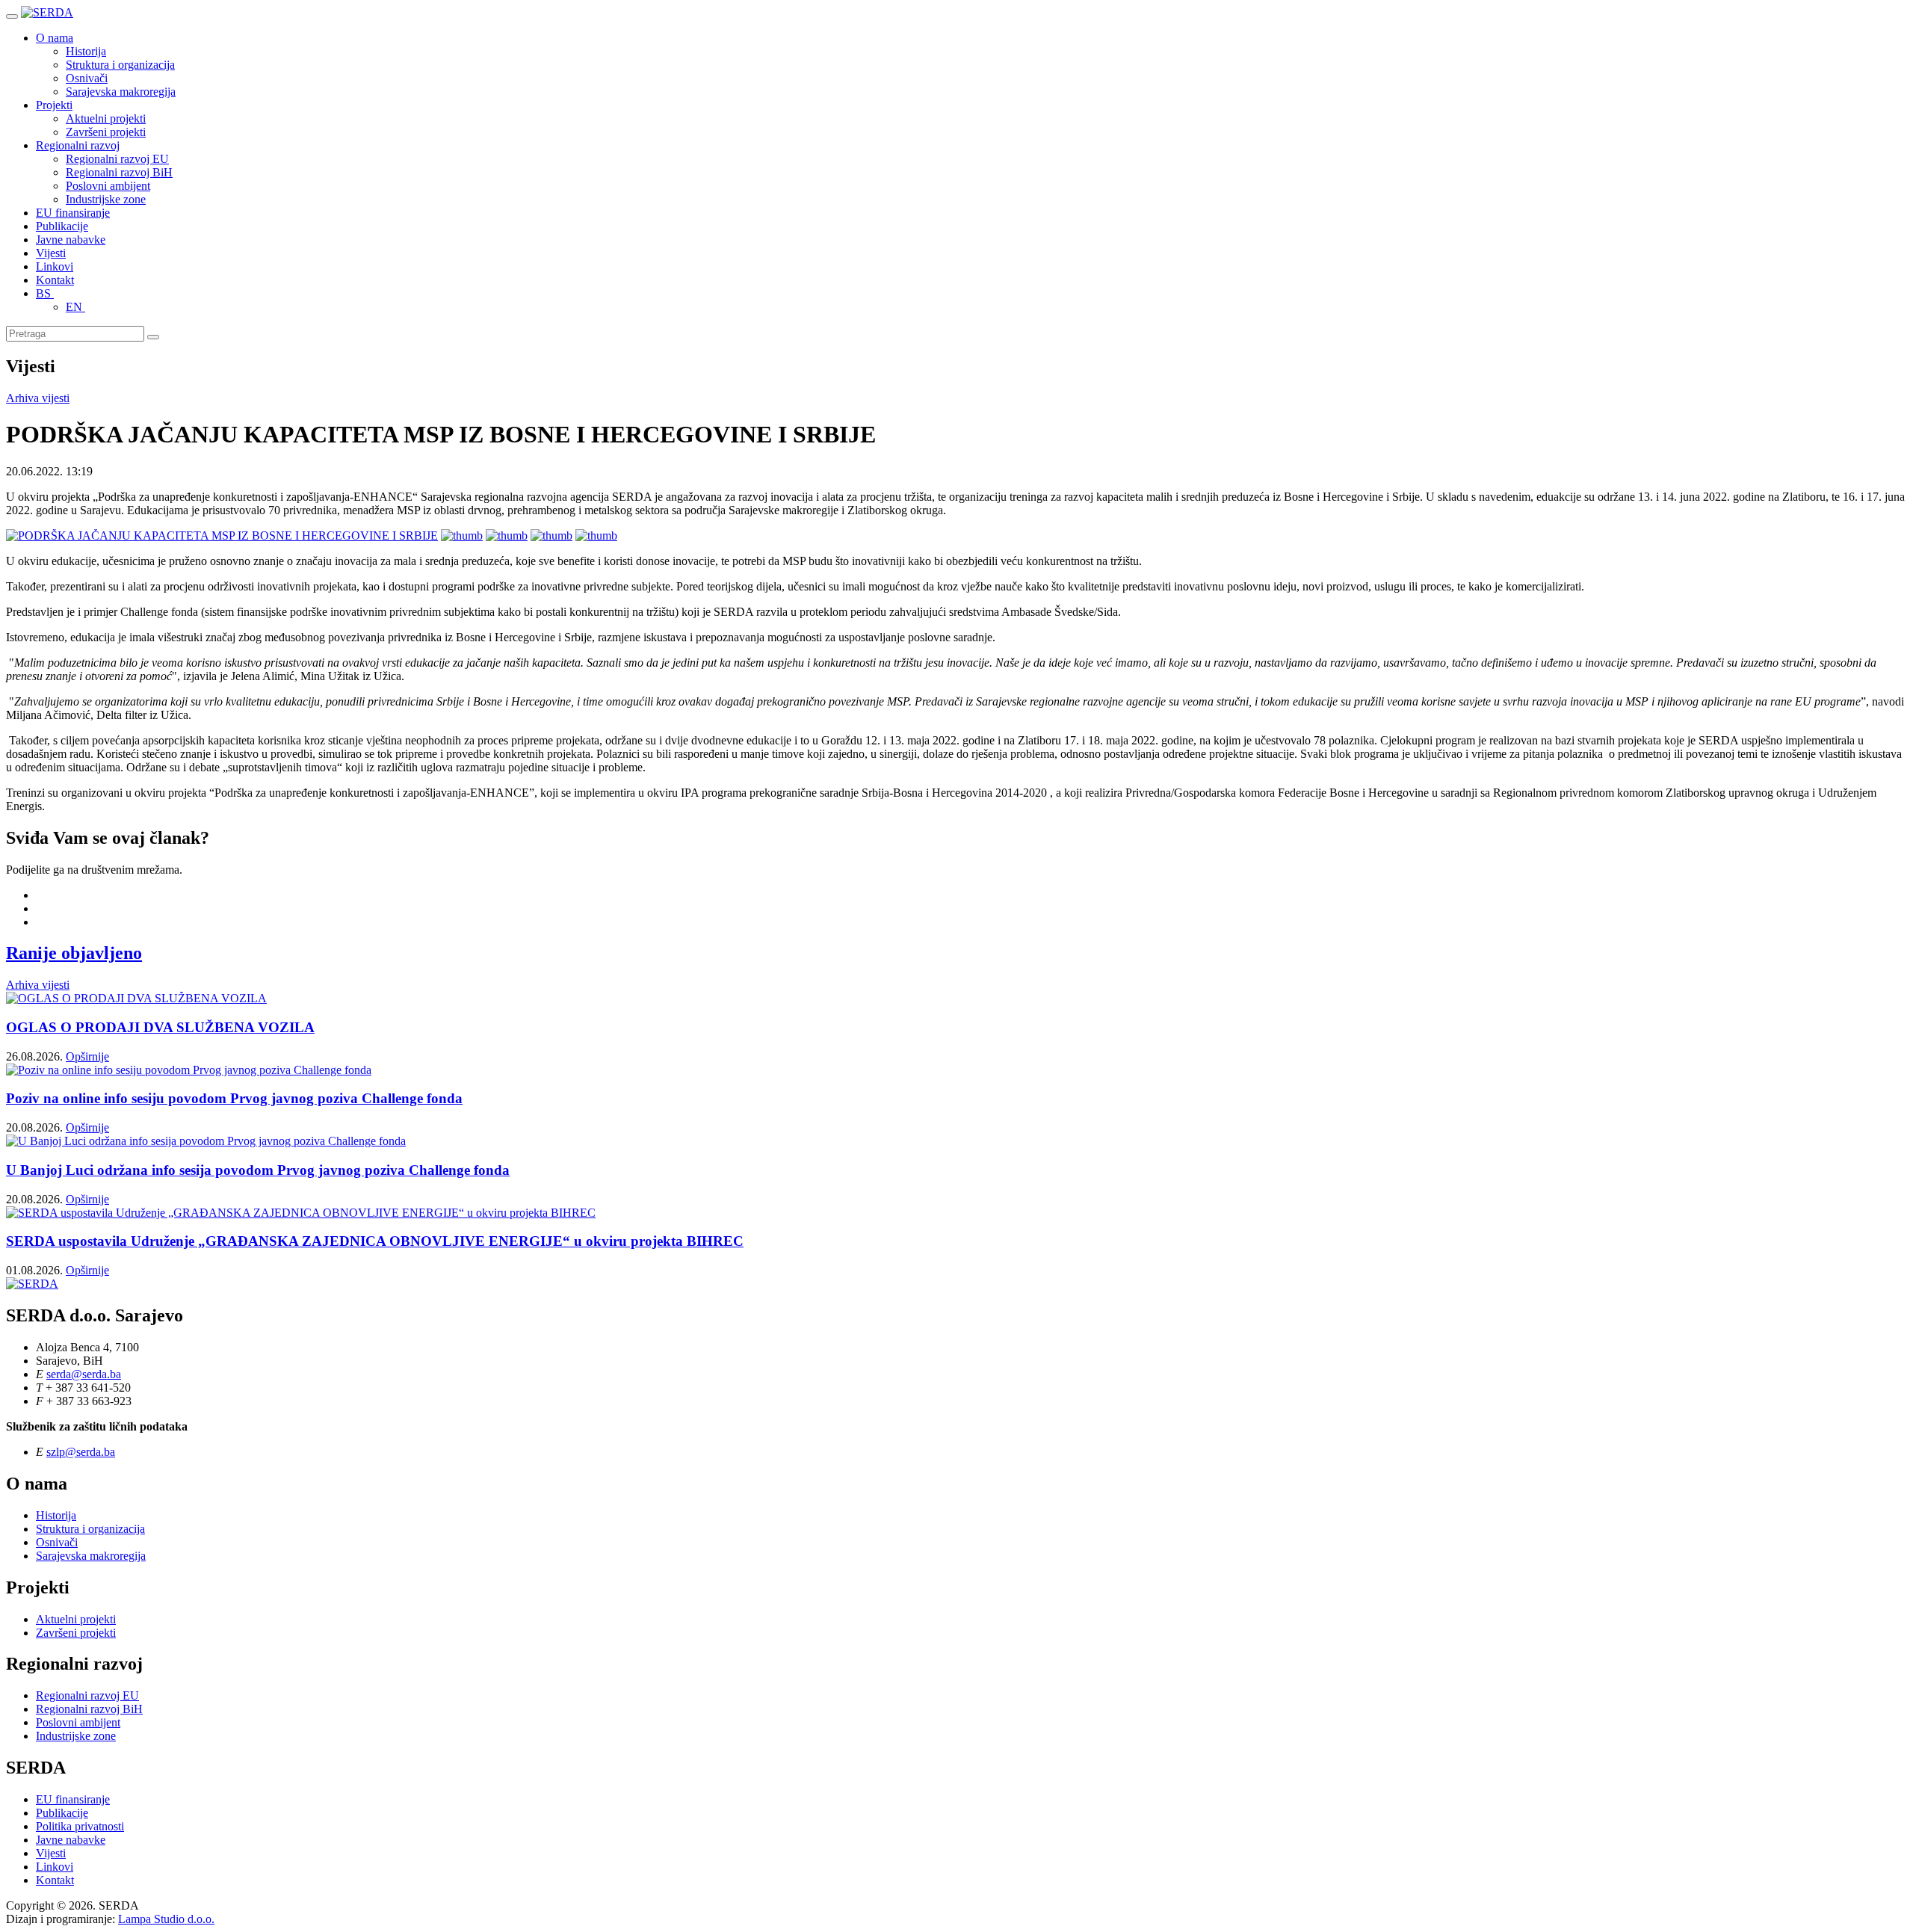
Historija (86, 51)
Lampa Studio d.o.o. (166, 1919)
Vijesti (51, 253)
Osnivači (87, 78)
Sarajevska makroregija (121, 92)
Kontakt (55, 280)
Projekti (54, 105)
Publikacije (62, 226)
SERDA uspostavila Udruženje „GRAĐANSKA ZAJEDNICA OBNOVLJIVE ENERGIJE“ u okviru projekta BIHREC (375, 1241)
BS (45, 293)
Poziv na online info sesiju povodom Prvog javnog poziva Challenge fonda (234, 1098)
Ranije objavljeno (74, 953)
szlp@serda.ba (81, 1452)
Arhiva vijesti (38, 398)
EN (75, 307)
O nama (55, 38)
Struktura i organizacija (120, 65)
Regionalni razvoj (78, 145)
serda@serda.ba (84, 1374)
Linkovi (55, 266)
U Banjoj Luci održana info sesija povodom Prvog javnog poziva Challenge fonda (258, 1170)
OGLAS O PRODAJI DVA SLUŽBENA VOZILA (160, 1027)
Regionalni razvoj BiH (119, 172)
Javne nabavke (71, 240)
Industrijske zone (106, 199)
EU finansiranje (73, 213)
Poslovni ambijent (108, 186)
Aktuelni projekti (106, 118)
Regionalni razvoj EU (117, 159)
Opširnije (87, 1056)
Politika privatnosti (80, 1826)
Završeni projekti (106, 132)
